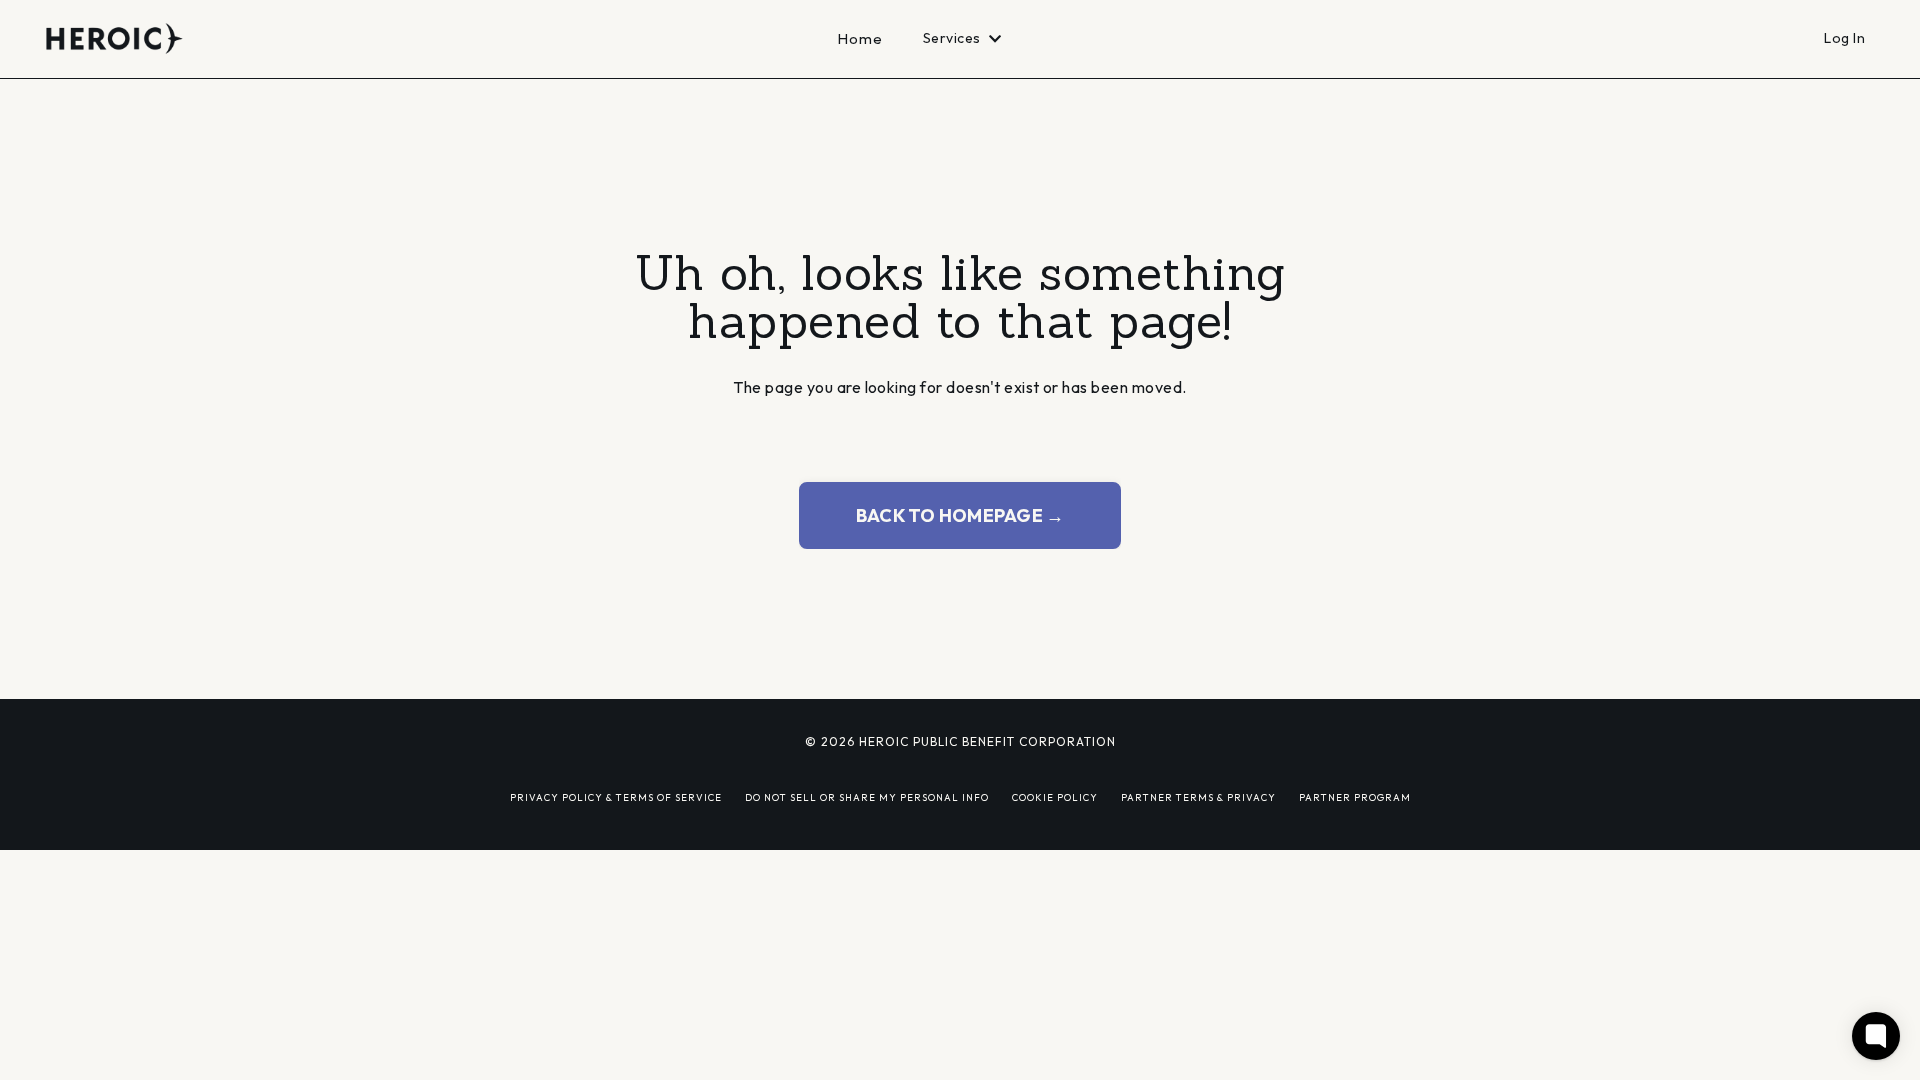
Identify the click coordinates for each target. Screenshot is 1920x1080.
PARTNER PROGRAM (1355, 797)
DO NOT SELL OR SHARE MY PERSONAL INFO (867, 797)
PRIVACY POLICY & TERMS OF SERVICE (616, 797)
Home (860, 38)
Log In (1844, 38)
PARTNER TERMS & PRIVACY (1198, 797)
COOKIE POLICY (1055, 797)
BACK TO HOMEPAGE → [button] (960, 515)
